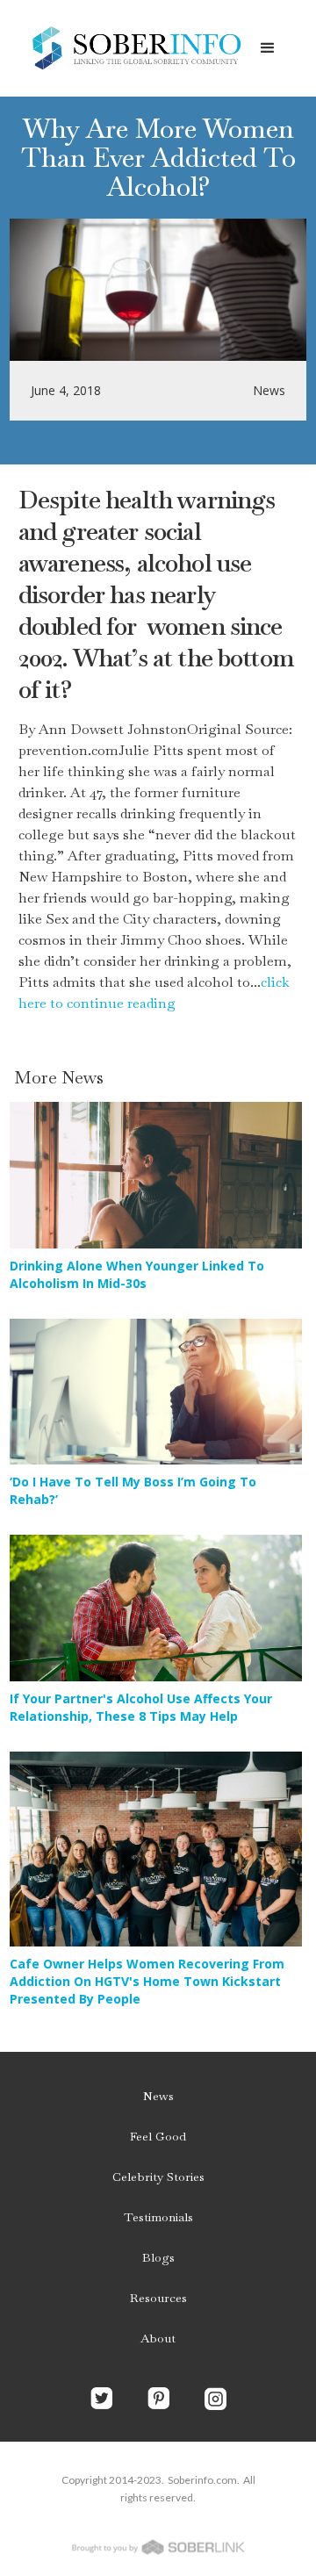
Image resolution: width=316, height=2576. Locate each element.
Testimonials (158, 2217)
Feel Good (158, 2136)
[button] (268, 48)
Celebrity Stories (158, 2177)
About (158, 2338)
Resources (158, 2298)
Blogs (158, 2257)
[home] (132, 48)
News (158, 2096)
